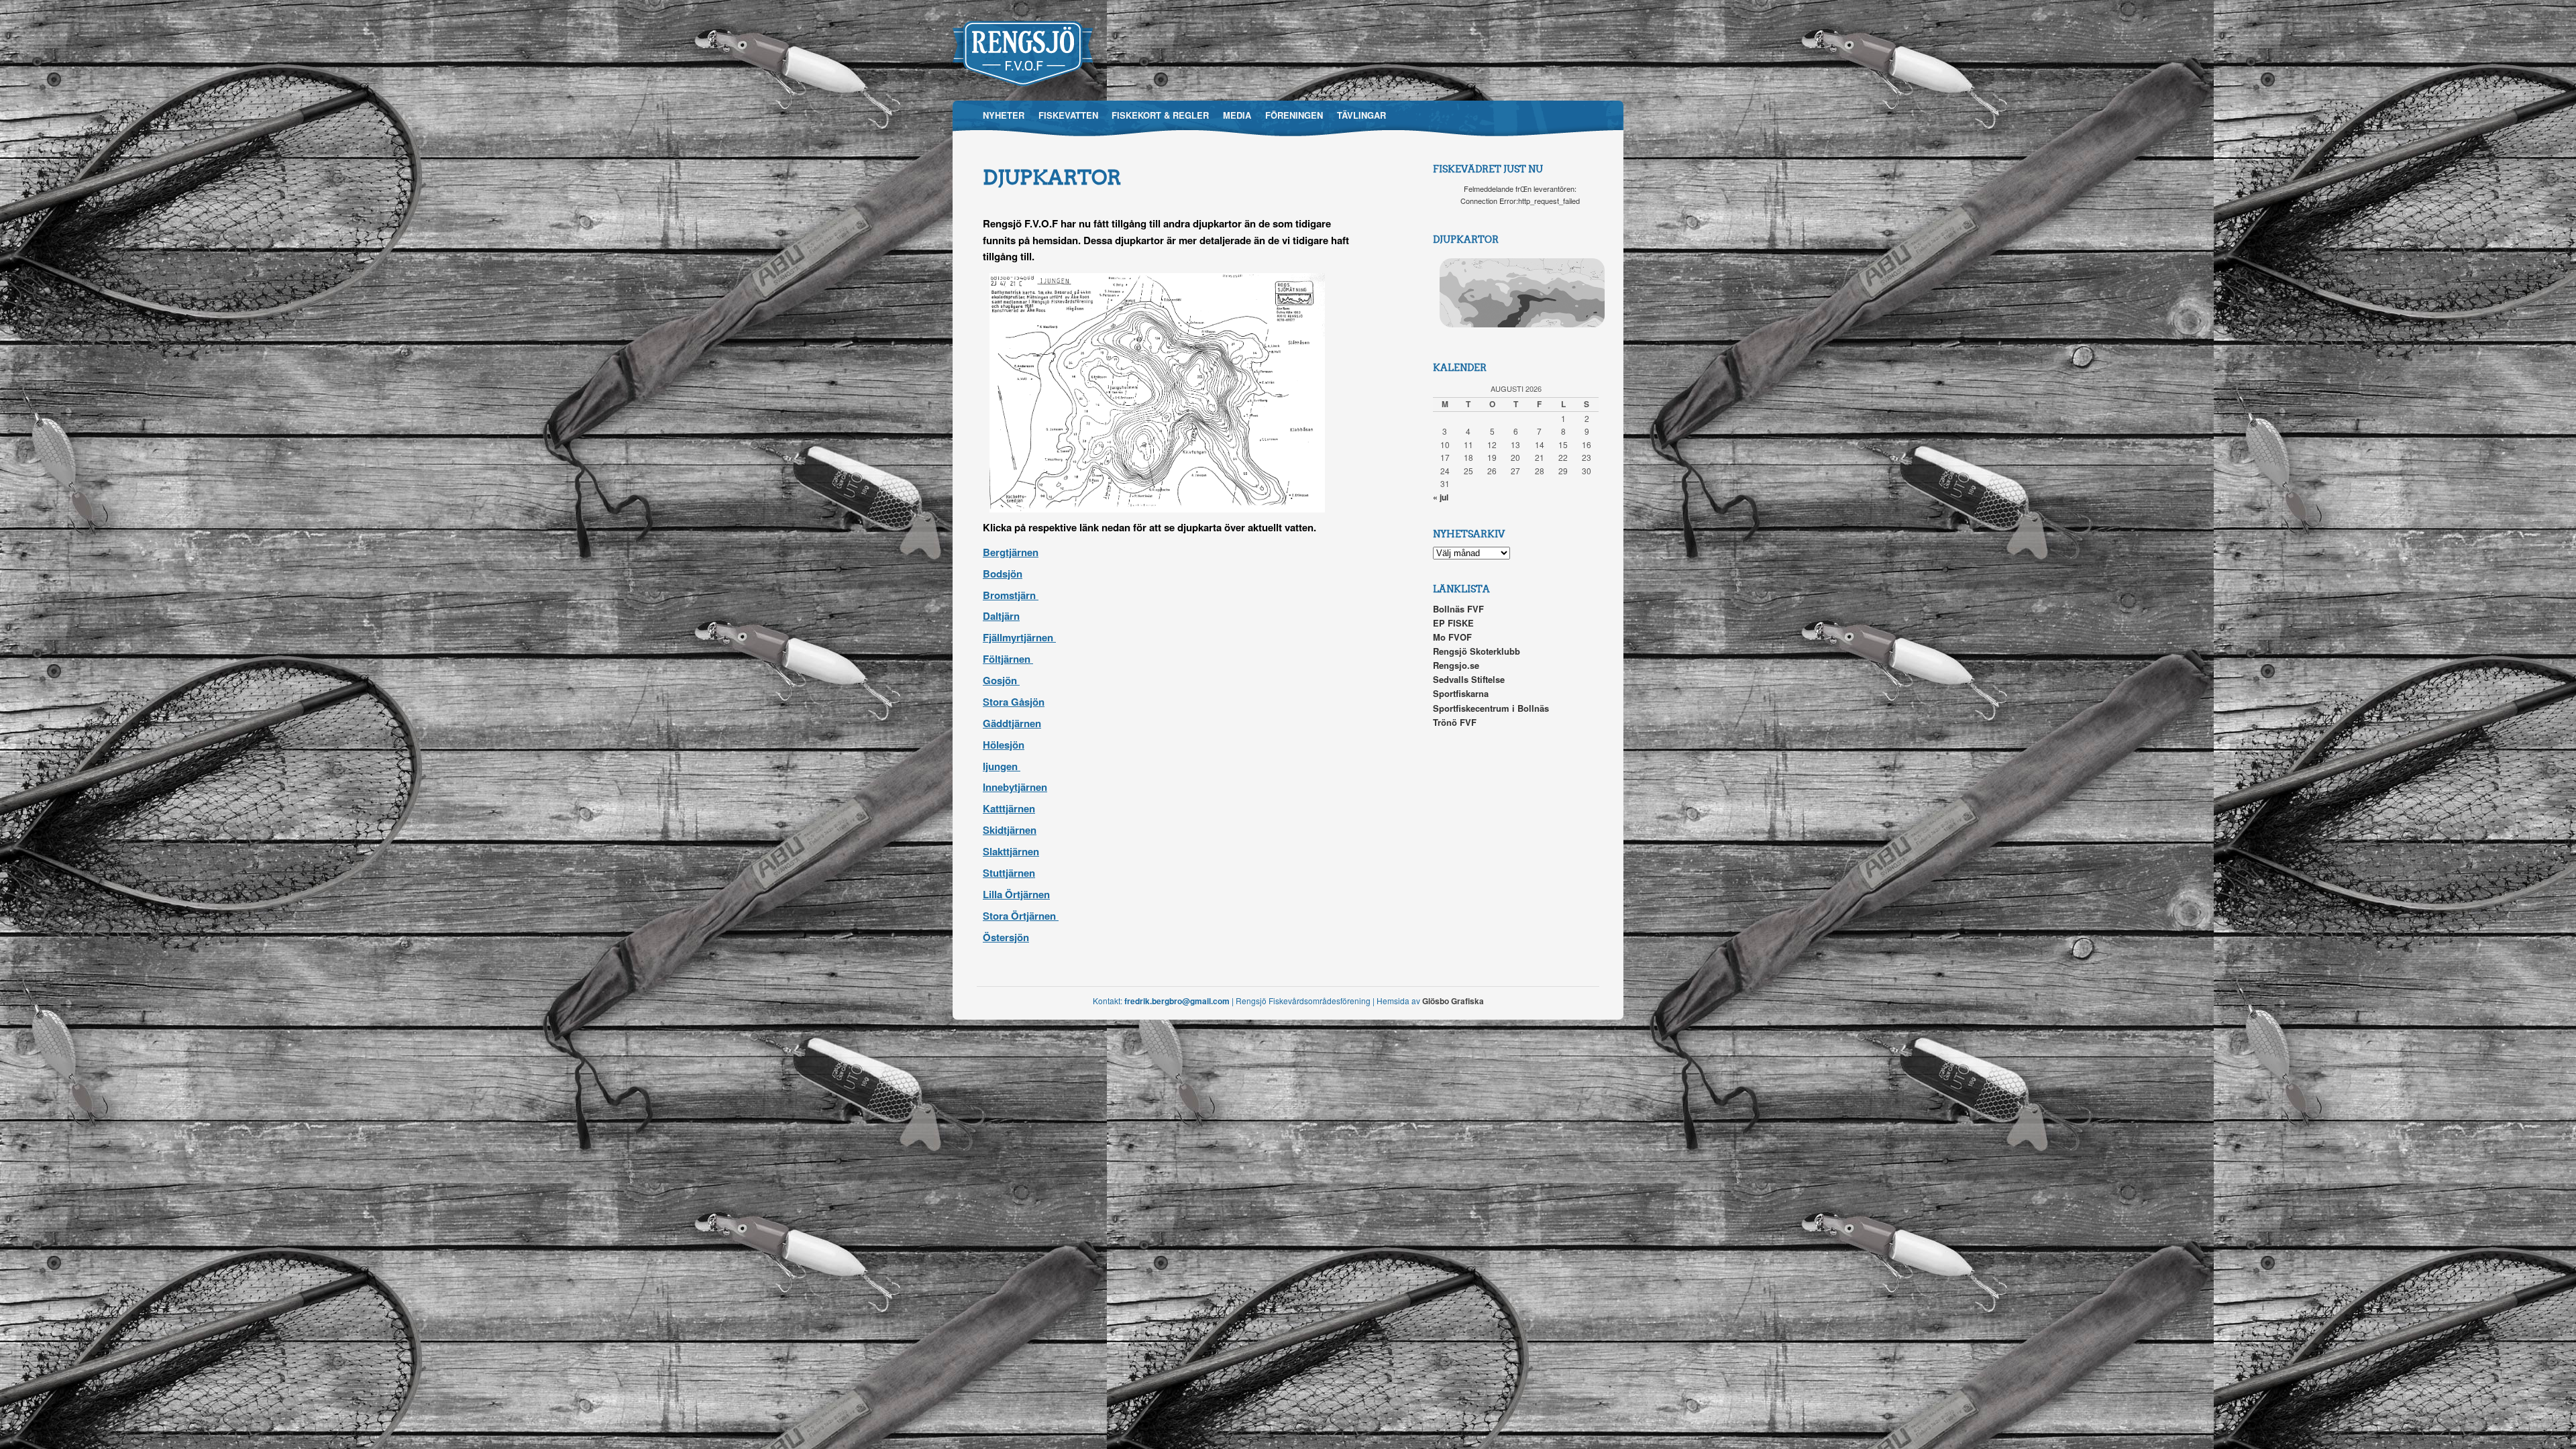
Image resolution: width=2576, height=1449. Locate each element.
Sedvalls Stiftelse (1469, 679)
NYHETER (1004, 115)
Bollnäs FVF (1458, 609)
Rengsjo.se (1456, 665)
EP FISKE (1453, 623)
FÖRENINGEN (1294, 115)
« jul (1441, 497)
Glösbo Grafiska (1453, 1001)
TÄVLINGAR (1361, 115)
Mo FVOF (1452, 637)
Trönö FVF (1455, 722)
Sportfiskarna (1461, 693)
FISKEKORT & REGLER (1160, 115)
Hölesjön (1004, 745)
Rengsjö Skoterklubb (1477, 651)
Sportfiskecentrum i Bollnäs (1491, 708)
